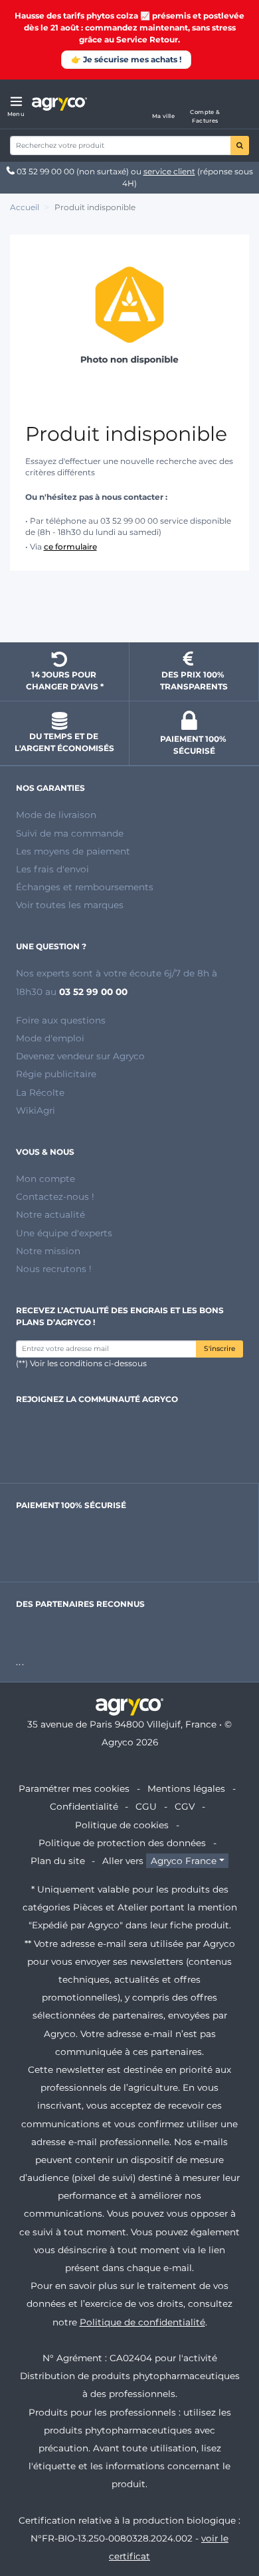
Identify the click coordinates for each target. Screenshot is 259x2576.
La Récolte (40, 1092)
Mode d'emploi (50, 1038)
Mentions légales (186, 1788)
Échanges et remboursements (85, 887)
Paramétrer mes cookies (74, 1788)
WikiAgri (36, 1110)
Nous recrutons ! (54, 1269)
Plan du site (58, 1861)
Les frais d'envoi (52, 869)
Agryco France (184, 1861)
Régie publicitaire (56, 1074)
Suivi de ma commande (70, 833)
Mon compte (45, 1179)
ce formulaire (70, 547)
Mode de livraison (56, 815)
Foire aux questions (61, 1020)
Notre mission (48, 1251)
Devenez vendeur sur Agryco (80, 1056)
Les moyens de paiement (73, 851)
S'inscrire (219, 1349)
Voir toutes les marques (70, 905)
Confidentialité (84, 1806)
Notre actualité (50, 1214)
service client (169, 171)
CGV (185, 1806)
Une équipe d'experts (64, 1233)
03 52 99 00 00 (45, 171)
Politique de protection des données (122, 1843)
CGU (146, 1806)
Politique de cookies (122, 1825)
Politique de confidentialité (142, 2322)
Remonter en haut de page (129, 609)
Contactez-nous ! (55, 1197)
